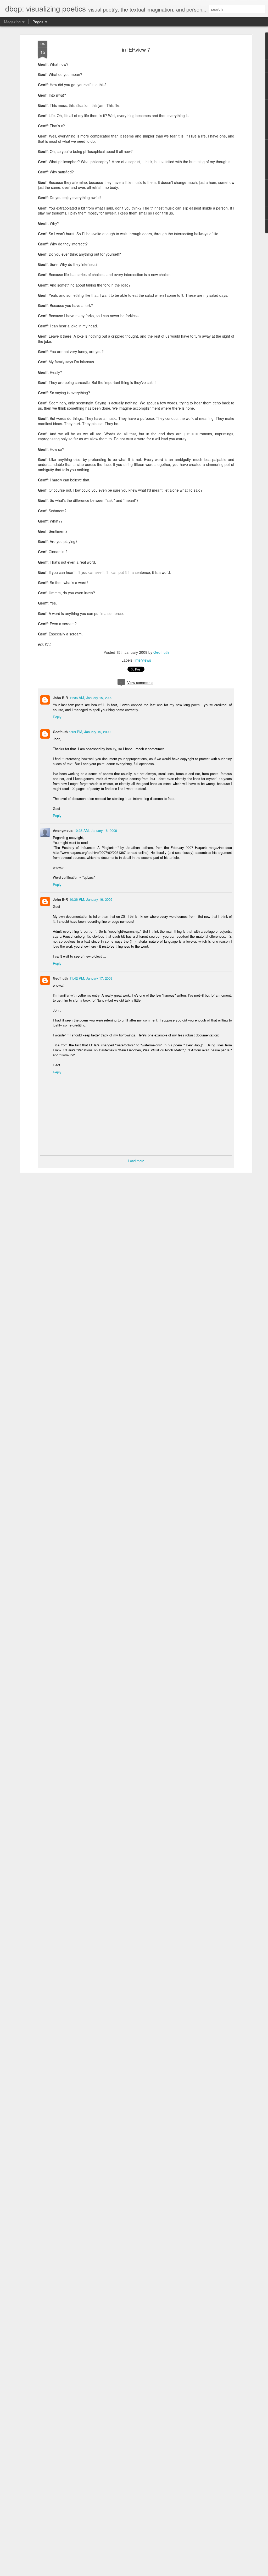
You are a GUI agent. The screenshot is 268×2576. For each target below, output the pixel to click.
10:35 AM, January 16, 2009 (96, 830)
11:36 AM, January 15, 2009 (91, 698)
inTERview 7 (136, 49)
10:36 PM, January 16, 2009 (91, 899)
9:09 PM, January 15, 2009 (90, 732)
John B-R (60, 698)
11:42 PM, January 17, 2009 (91, 978)
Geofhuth (161, 652)
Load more (136, 1161)
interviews (143, 660)
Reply (57, 717)
